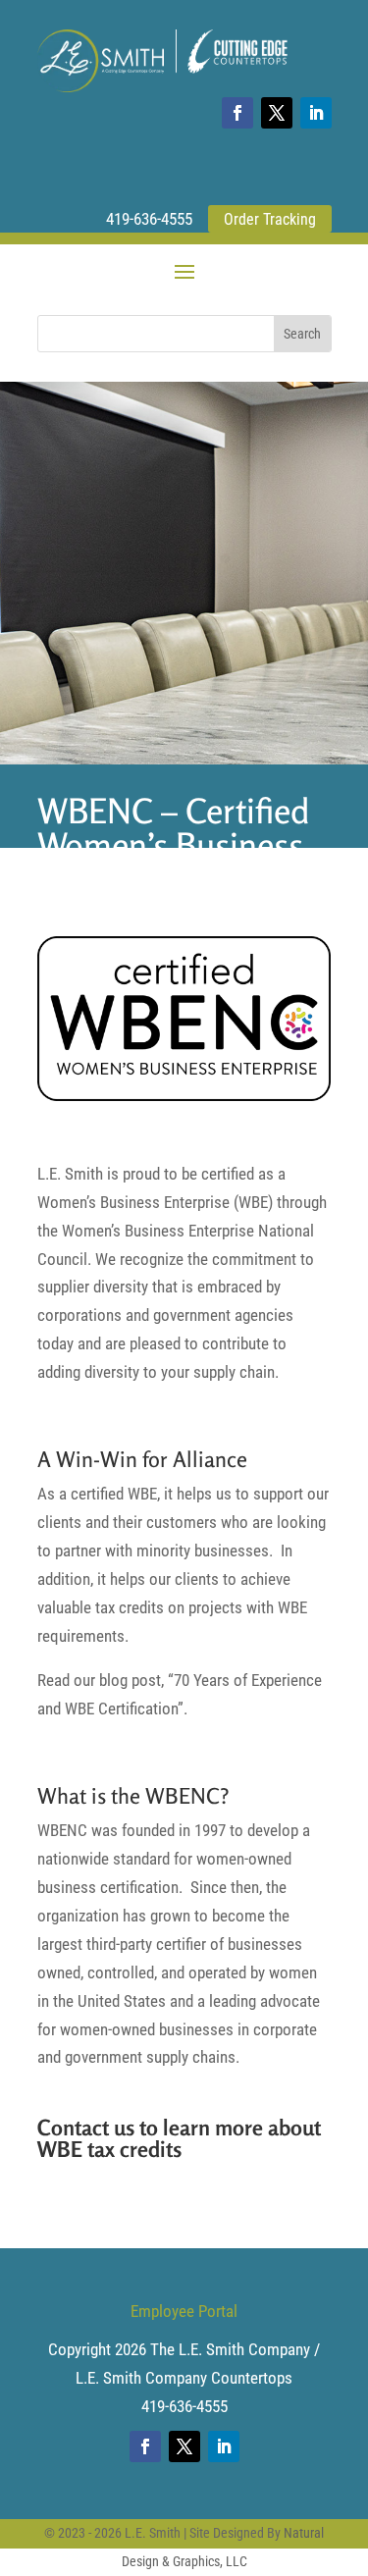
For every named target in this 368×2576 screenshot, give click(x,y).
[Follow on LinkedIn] (316, 113)
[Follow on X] (277, 113)
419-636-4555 (149, 219)
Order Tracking (270, 219)
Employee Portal (184, 2311)
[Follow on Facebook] (237, 113)
